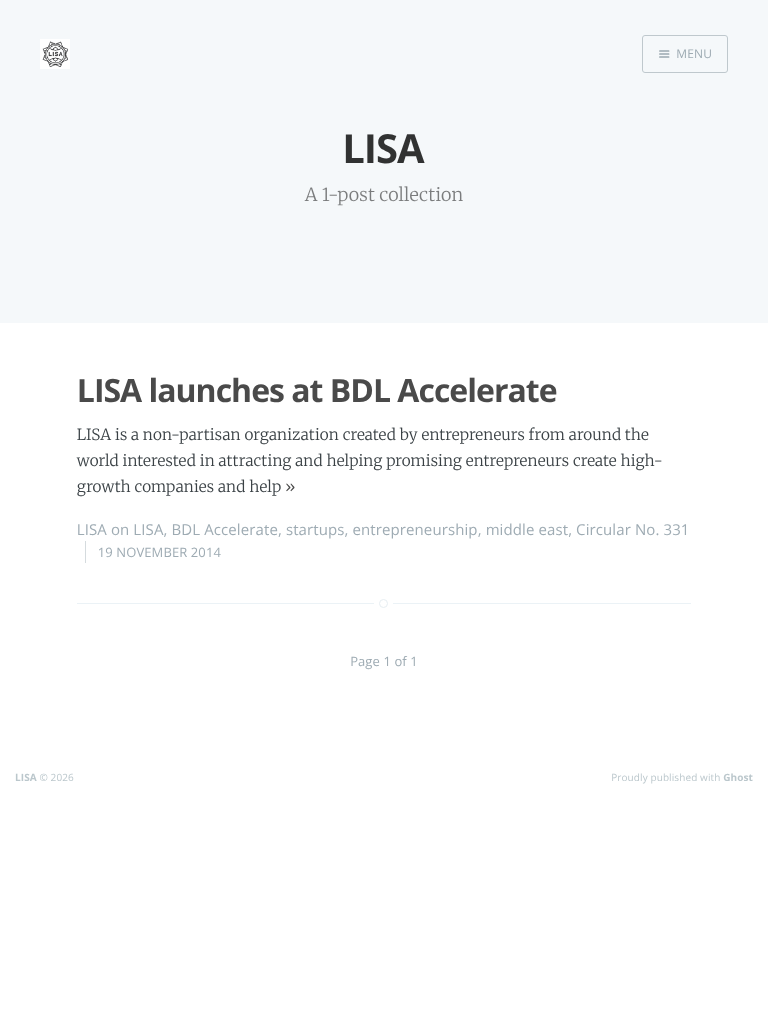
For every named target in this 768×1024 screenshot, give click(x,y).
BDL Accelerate (224, 530)
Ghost (738, 777)
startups (315, 530)
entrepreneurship (415, 530)
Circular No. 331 (632, 530)
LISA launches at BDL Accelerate (317, 390)
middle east (527, 530)
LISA (92, 530)
